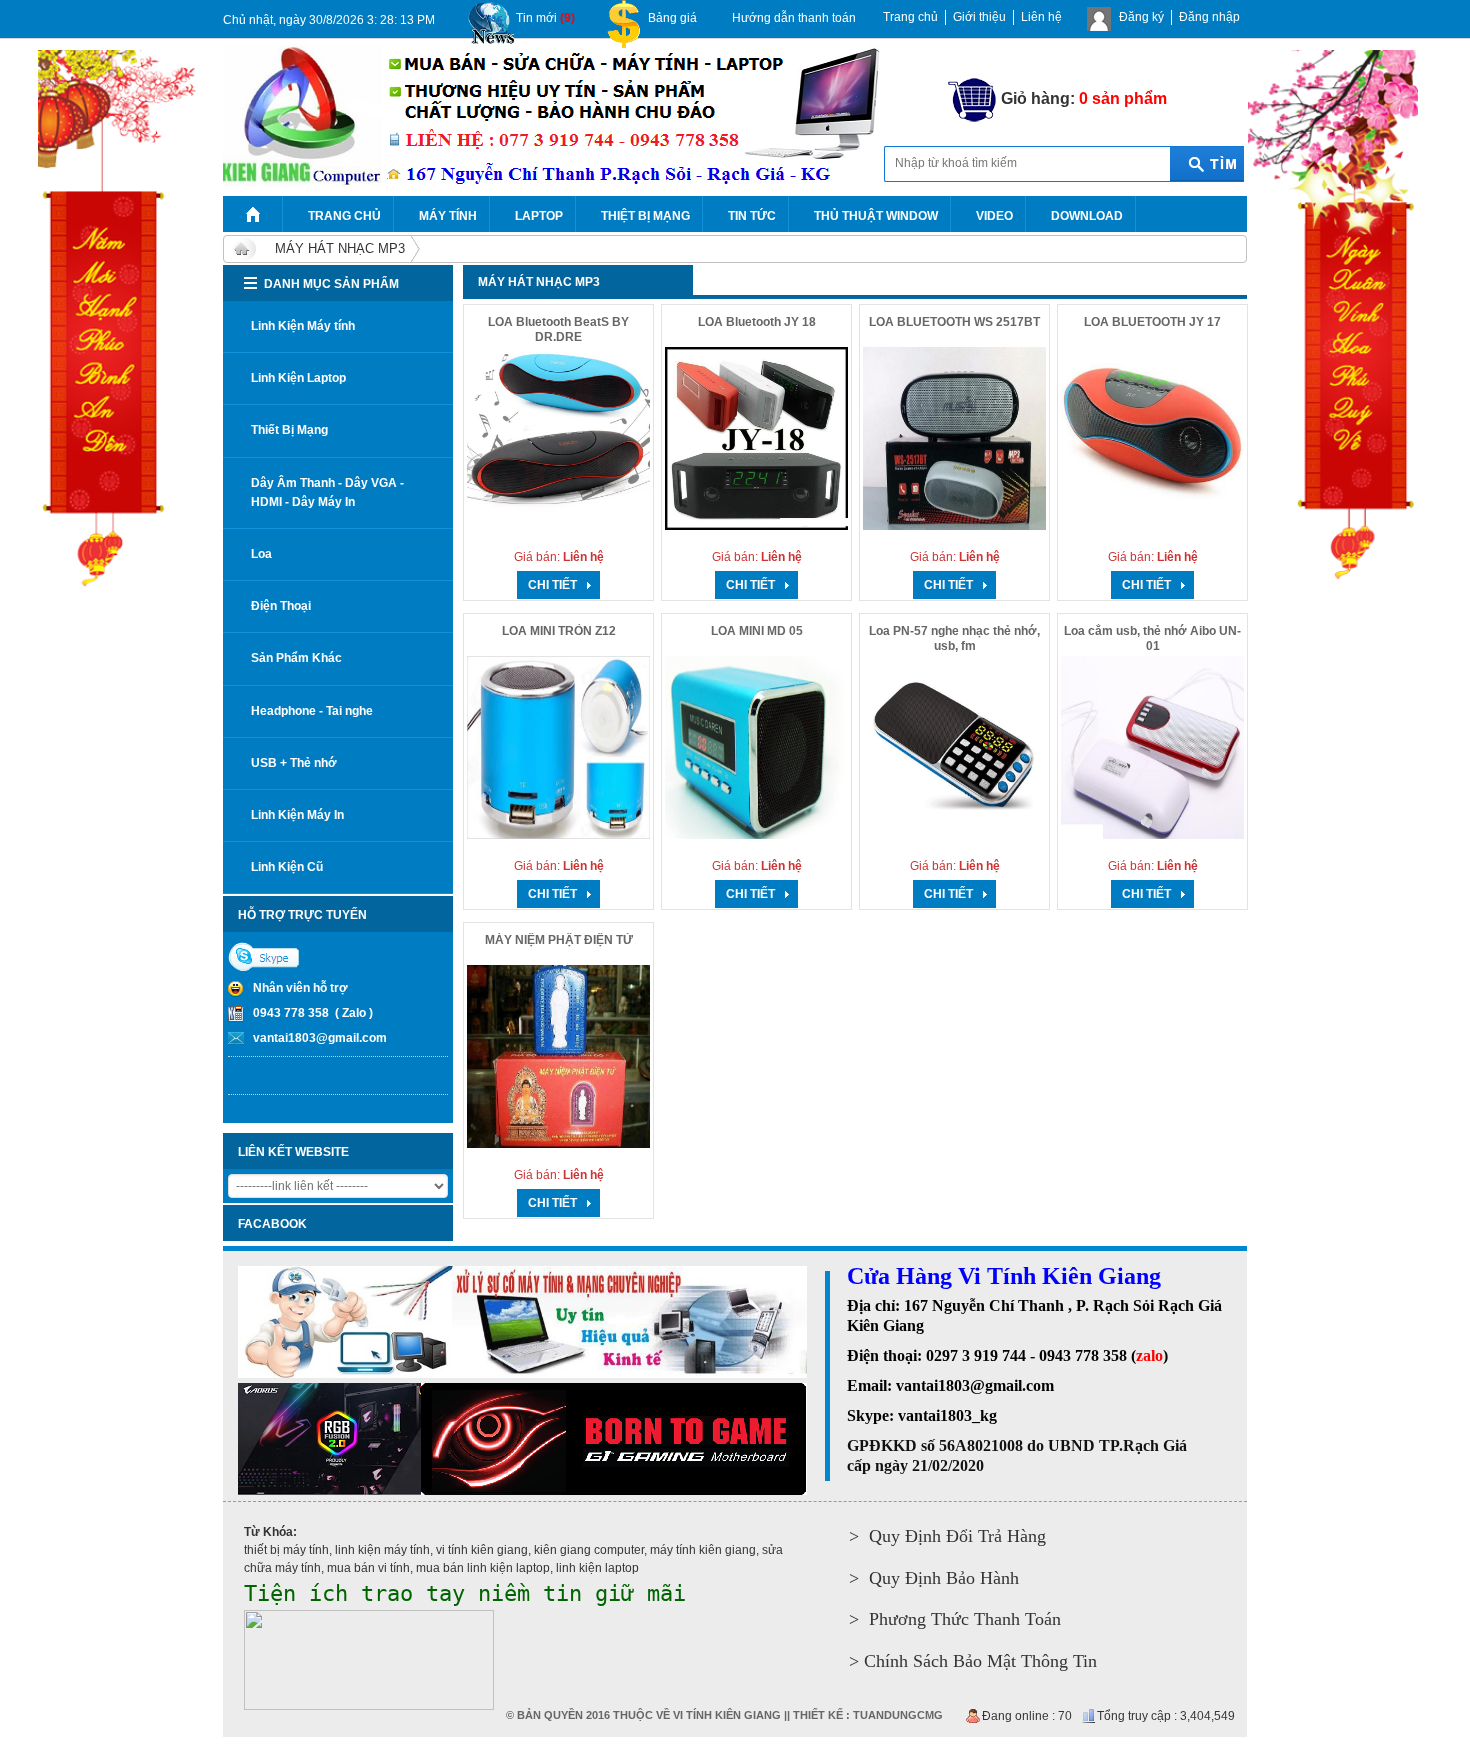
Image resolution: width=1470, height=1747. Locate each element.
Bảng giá (672, 18)
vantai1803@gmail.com (320, 1038)
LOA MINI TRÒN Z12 (559, 631)
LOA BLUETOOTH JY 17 (1152, 322)
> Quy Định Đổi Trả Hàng (947, 1536)
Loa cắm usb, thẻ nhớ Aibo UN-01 (1152, 638)
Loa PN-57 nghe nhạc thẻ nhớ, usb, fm (954, 638)
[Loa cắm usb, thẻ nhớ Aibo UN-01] (1152, 747)
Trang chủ (910, 17)
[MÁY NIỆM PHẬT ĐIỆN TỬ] (558, 1056)
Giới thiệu (979, 17)
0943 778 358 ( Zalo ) (313, 1013)
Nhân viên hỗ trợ (300, 988)
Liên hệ (1041, 17)
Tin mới (545, 18)
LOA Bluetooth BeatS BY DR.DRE (558, 329)
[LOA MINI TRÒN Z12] (558, 747)
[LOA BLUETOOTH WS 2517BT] (954, 438)
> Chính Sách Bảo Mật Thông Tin (973, 1661)
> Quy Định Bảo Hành (934, 1578)
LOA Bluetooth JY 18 (757, 322)
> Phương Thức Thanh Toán (955, 1619)
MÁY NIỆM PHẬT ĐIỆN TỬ (559, 940)
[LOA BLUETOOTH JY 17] (1152, 438)
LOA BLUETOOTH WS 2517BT (954, 322)
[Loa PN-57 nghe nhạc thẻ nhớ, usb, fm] (954, 747)
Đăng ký (1141, 17)
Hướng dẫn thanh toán (794, 18)
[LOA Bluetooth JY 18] (756, 438)
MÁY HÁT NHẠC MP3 (340, 248)
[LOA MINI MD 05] (756, 747)
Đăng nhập (1209, 17)
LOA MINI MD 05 (757, 631)
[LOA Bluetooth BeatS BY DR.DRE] (558, 438)
